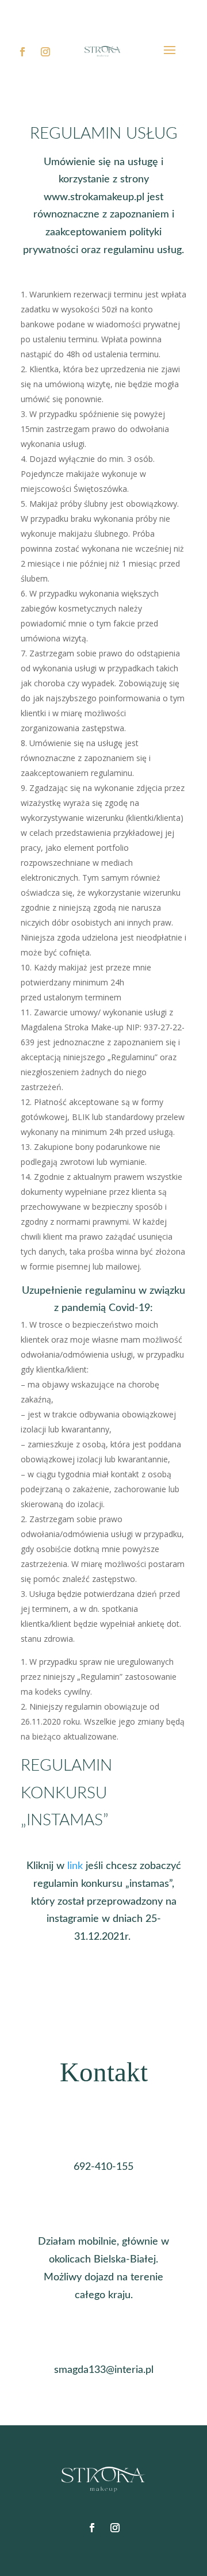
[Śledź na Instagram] (45, 52)
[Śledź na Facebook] (22, 52)
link (75, 1866)
